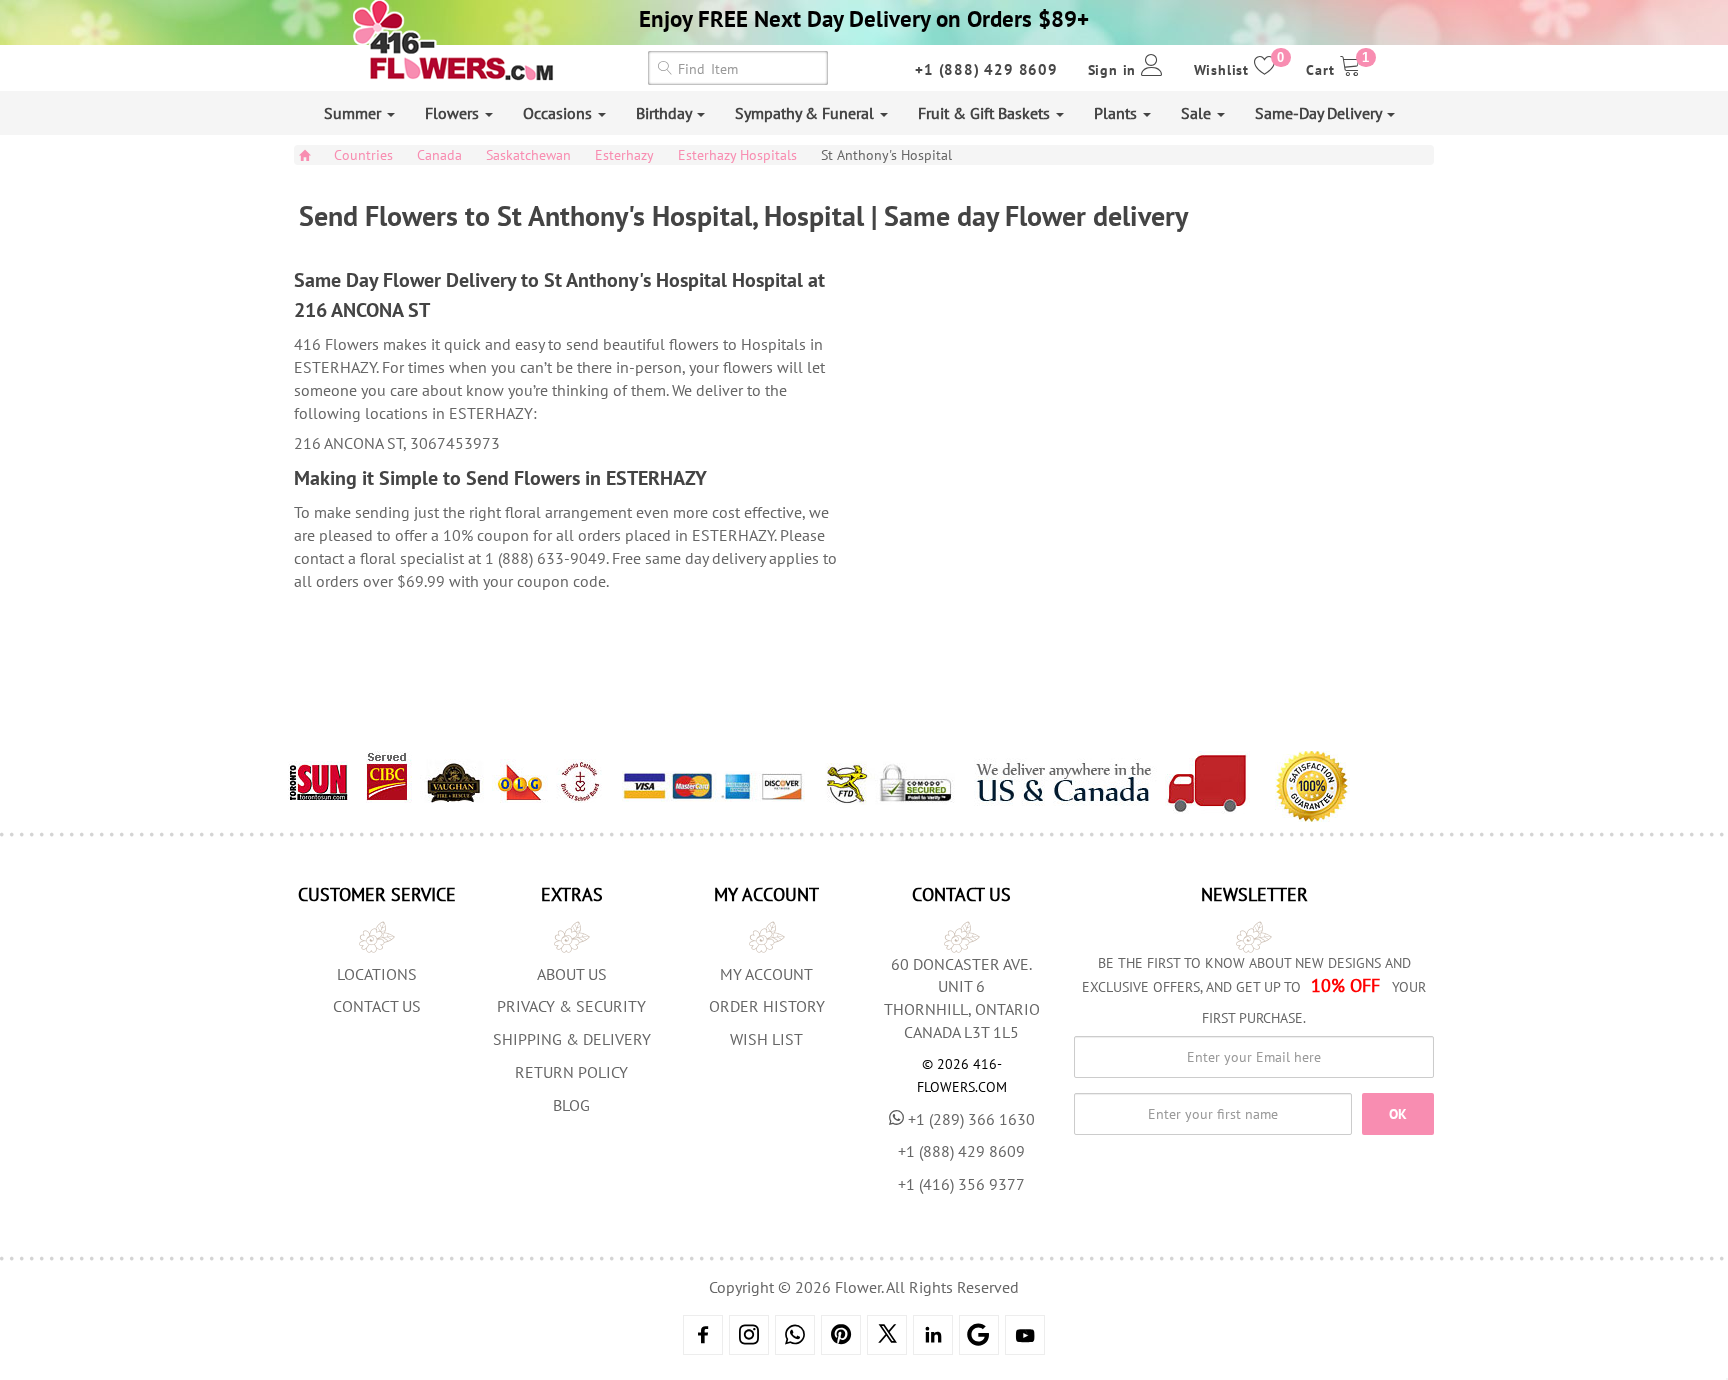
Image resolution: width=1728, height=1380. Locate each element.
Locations (377, 974)
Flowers (454, 113)
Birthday (665, 113)
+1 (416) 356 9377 (961, 1184)
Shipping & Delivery (572, 1039)
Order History (767, 1006)
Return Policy (571, 1072)
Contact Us (377, 1006)
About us (572, 974)
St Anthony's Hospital (886, 155)
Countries (363, 155)
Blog (571, 1105)
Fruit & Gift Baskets (986, 113)
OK (1398, 1114)
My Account (766, 974)
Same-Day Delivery (1320, 113)
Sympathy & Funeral (806, 113)
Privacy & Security (571, 1006)
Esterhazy (624, 155)
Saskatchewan (528, 155)
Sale (1198, 113)
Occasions (559, 113)
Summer (354, 113)
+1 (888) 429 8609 (986, 69)
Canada (439, 155)
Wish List (766, 1039)
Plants (1117, 113)
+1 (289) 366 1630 (971, 1119)
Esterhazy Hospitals (737, 155)
